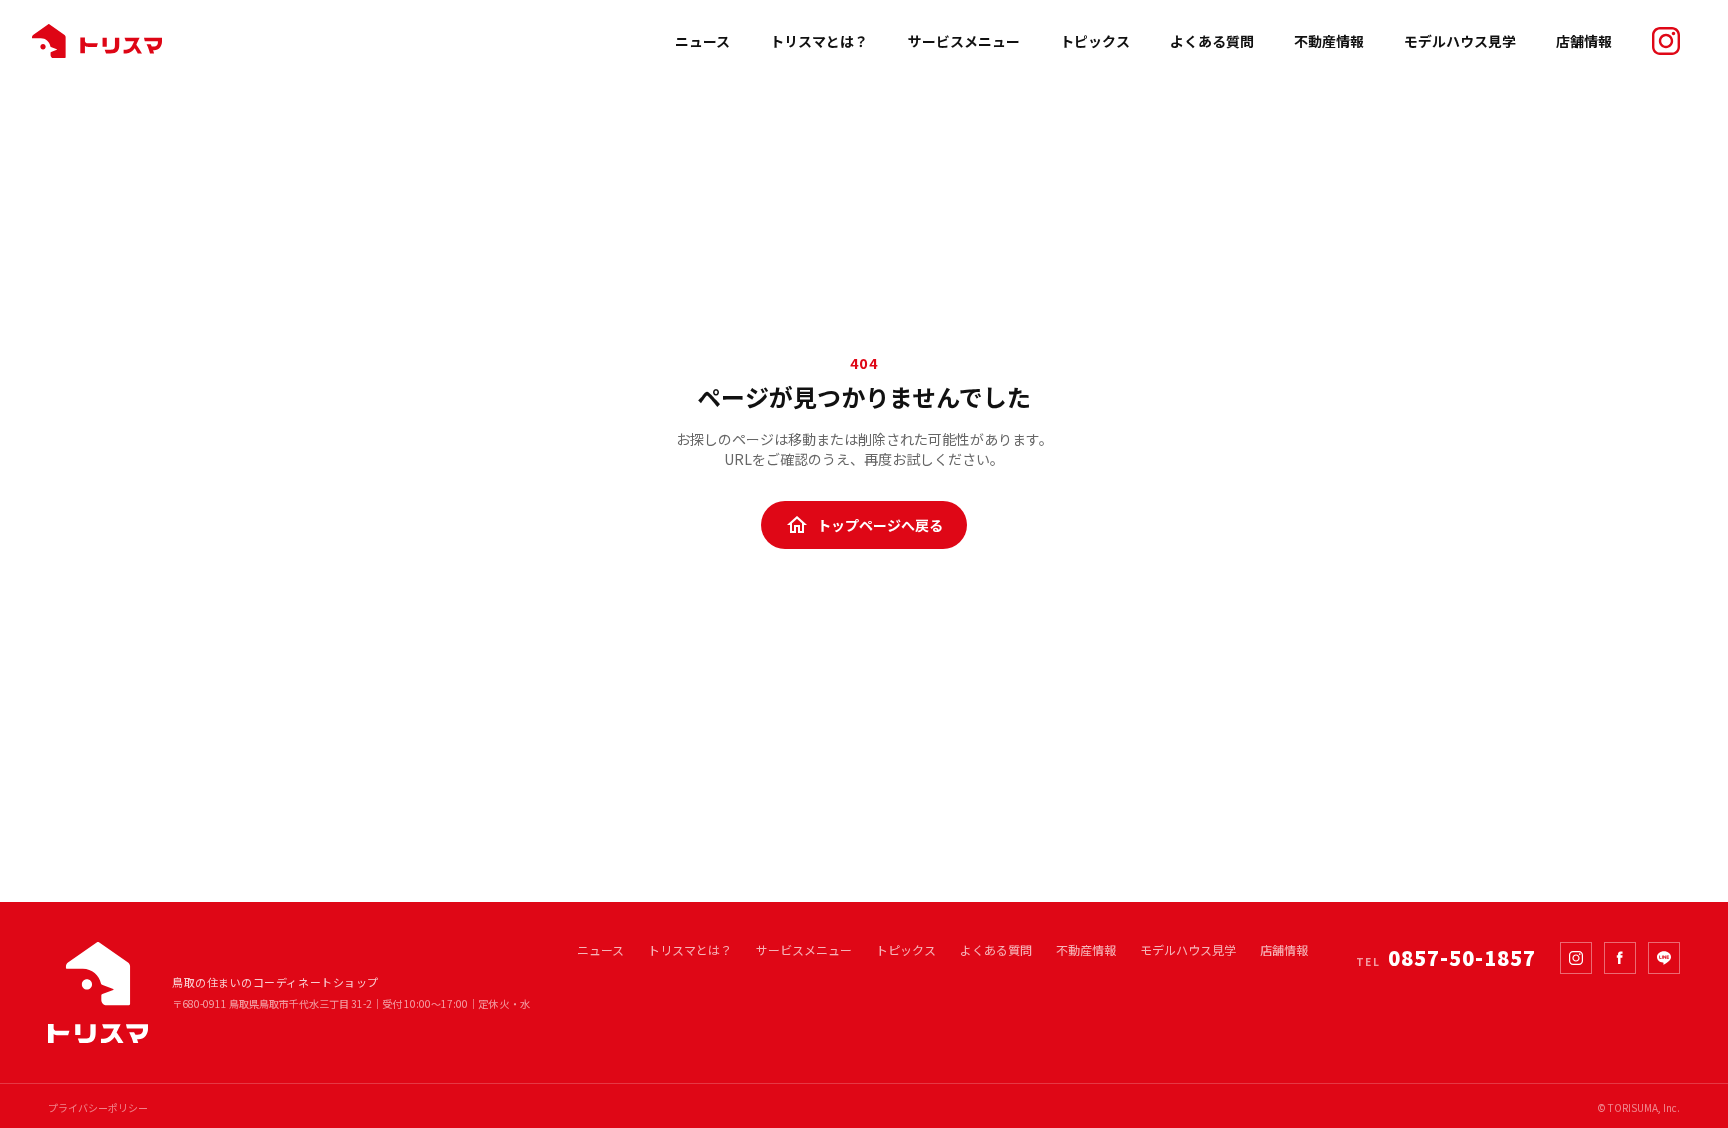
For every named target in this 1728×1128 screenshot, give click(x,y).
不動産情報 (1329, 41)
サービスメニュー (964, 41)
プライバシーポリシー (98, 1107)
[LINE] (1664, 958)
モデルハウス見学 (1460, 41)
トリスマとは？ (819, 41)
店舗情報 (1584, 41)
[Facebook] (1620, 958)
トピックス (1095, 41)
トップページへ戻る (864, 525)
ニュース (702, 41)
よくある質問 (1212, 41)
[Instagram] (1576, 958)
